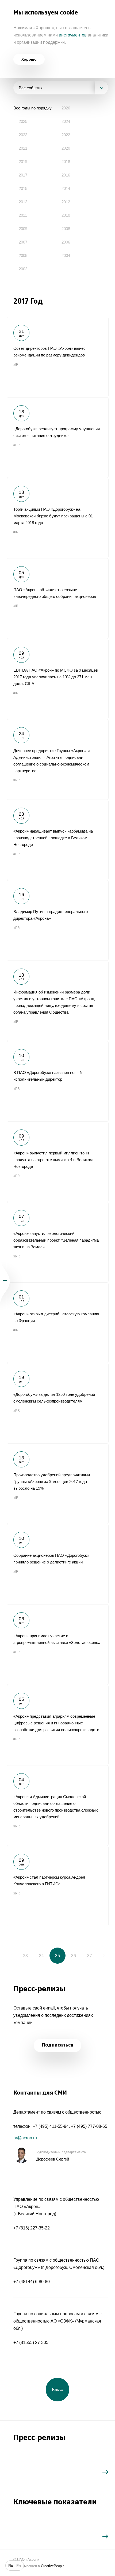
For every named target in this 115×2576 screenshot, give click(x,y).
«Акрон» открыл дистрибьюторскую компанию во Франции (57, 1323)
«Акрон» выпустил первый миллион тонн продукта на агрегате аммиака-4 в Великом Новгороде (57, 1162)
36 (74, 1956)
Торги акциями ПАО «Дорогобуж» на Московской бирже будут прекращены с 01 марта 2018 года (57, 518)
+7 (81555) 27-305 (31, 2343)
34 (41, 1956)
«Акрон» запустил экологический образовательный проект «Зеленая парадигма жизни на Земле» (57, 1242)
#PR (17, 445)
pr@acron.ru (25, 2138)
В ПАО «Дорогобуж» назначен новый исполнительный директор (57, 1081)
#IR (16, 365)
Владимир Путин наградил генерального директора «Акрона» (57, 920)
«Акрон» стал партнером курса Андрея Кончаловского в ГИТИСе (57, 1886)
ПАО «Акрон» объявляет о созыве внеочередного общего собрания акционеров (57, 598)
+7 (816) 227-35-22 (32, 2228)
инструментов (73, 35)
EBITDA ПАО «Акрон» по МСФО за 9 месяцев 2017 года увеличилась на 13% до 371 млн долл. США (57, 679)
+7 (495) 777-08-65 (89, 2126)
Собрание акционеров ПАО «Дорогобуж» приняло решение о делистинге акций (57, 1564)
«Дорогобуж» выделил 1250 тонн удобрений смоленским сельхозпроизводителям (57, 1403)
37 (90, 1956)
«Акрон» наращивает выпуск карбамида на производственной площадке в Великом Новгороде (57, 840)
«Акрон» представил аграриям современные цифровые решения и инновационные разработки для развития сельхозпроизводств (57, 1725)
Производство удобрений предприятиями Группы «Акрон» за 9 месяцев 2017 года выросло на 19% (57, 1484)
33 (25, 1956)
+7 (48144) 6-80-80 (32, 2282)
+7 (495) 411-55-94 (51, 2126)
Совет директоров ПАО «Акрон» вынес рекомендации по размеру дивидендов (57, 357)
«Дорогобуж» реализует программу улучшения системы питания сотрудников (57, 437)
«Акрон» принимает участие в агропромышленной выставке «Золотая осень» (57, 1644)
